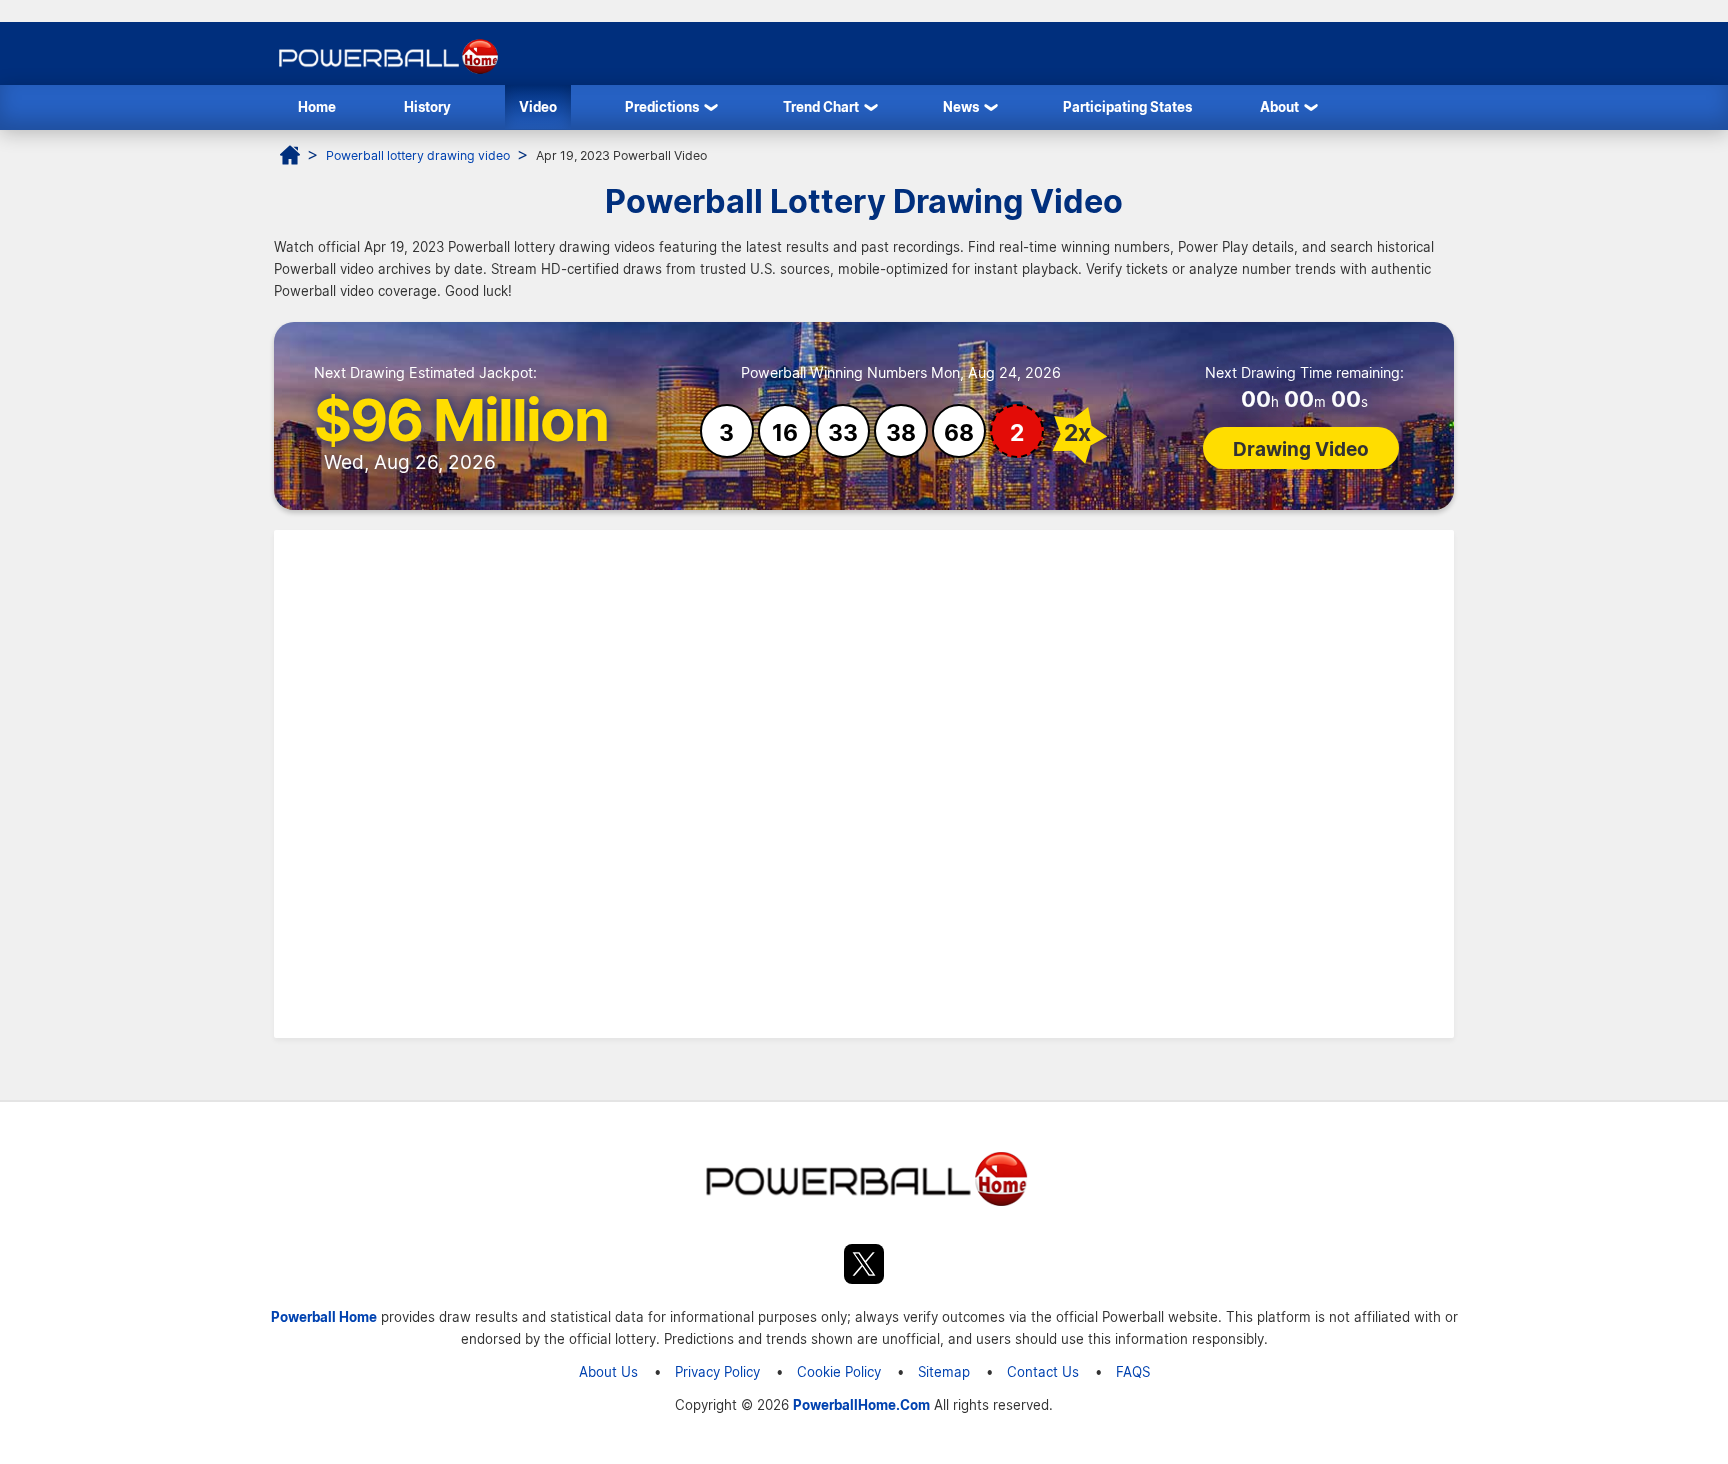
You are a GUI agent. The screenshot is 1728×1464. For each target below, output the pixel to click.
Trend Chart (821, 106)
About (1279, 106)
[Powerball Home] (386, 73)
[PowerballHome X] (864, 1267)
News (961, 106)
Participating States (1127, 106)
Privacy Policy (717, 1371)
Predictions (662, 106)
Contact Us (1043, 1371)
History (427, 106)
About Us (608, 1371)
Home (317, 106)
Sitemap (944, 1371)
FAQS (1133, 1371)
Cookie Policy (839, 1371)
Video (538, 106)
